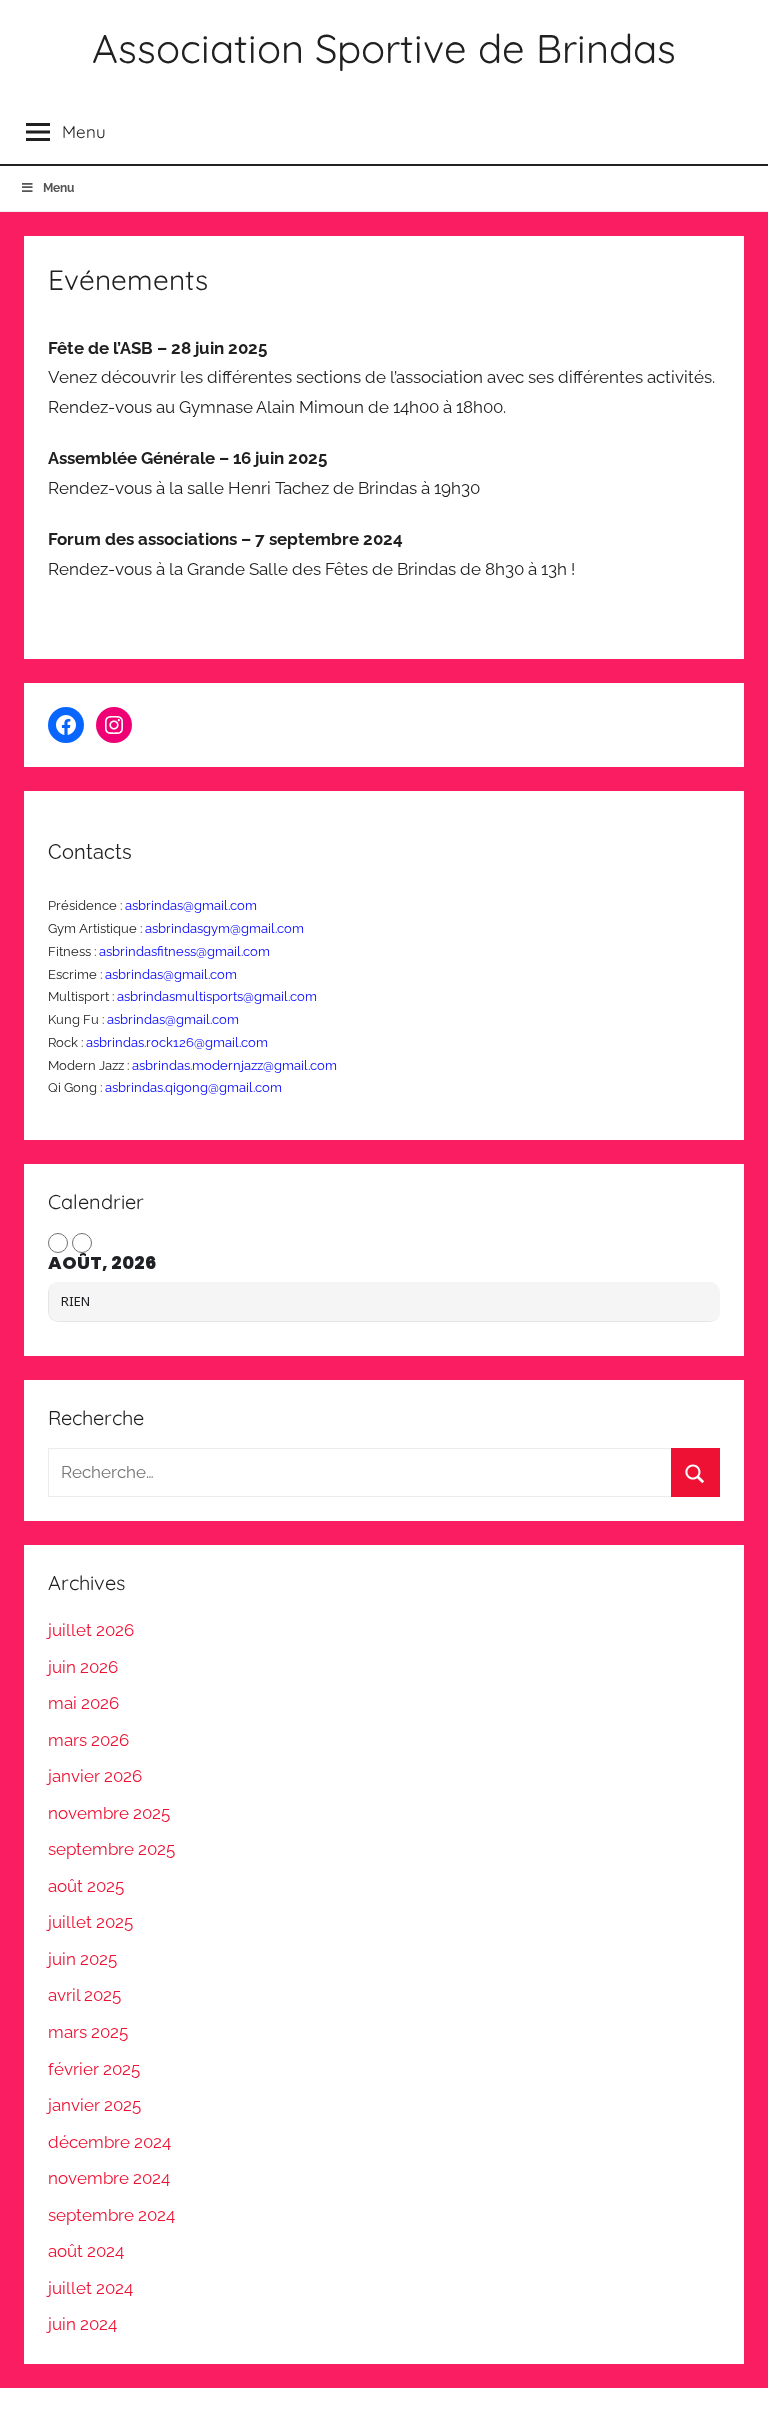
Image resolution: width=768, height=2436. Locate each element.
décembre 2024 (109, 2142)
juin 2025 (82, 1959)
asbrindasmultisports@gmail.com (217, 996)
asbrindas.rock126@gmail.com (177, 1042)
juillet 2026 (91, 1630)
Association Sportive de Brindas (384, 48)
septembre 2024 (111, 2215)
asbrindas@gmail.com (191, 905)
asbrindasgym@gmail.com (224, 928)
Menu (58, 188)
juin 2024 (82, 2324)
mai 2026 (83, 1703)
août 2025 (86, 1886)
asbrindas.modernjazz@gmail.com (234, 1065)
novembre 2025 (109, 1813)
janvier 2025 (94, 2105)
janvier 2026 (95, 1776)
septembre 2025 (111, 1849)
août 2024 (86, 2251)
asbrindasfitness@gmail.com (184, 951)
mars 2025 (88, 2032)
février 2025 (94, 2069)
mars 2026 (88, 1740)
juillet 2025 (90, 1922)
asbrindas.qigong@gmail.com (193, 1087)
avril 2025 (84, 1995)
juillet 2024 (90, 2288)
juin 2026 (83, 1667)
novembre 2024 (109, 2178)
